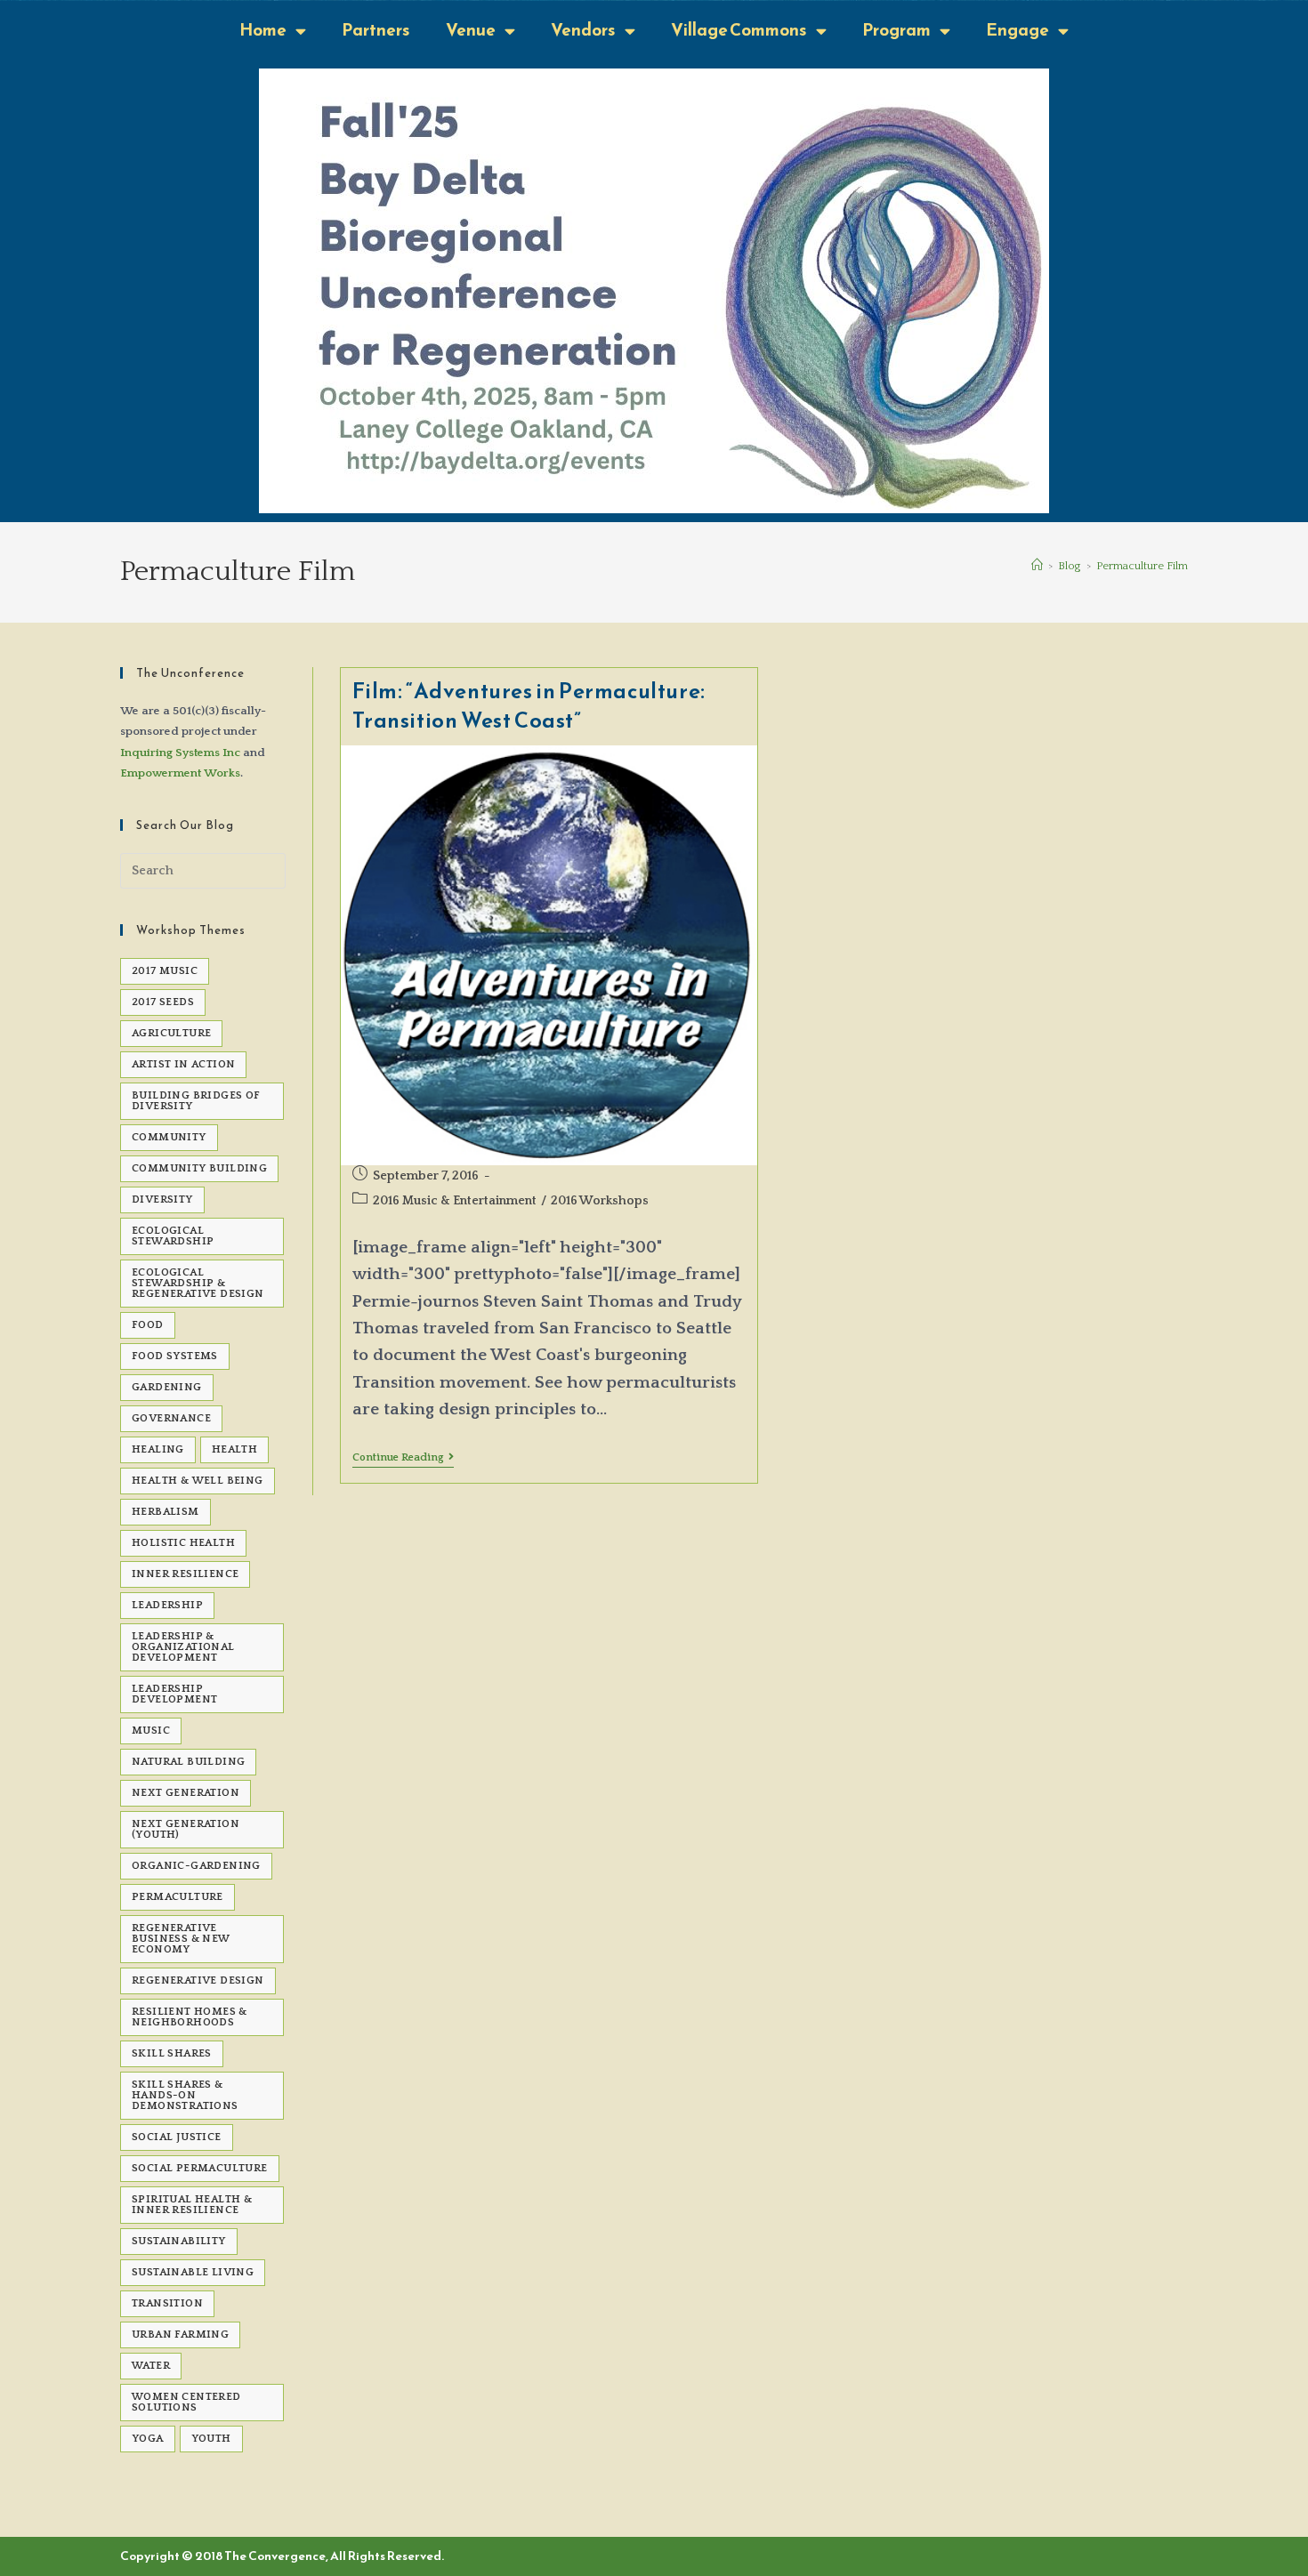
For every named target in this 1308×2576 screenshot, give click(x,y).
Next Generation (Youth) (186, 1829)
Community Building (199, 1168)
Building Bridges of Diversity (196, 1101)
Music (151, 1731)
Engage (1017, 30)
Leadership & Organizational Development (183, 1647)
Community (169, 1137)
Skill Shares (172, 2053)
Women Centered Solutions (186, 2402)
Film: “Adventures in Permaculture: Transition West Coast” (529, 706)
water (151, 2366)
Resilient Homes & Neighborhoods (190, 2017)
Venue (471, 30)
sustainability (179, 2241)
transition (167, 2303)
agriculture (171, 1033)
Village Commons (739, 30)
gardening (167, 1387)
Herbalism (166, 1512)
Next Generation (186, 1793)
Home (263, 30)
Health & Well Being (198, 1481)
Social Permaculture (200, 2168)
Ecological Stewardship (173, 1236)
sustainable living (193, 2272)
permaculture (178, 1897)
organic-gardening (196, 1866)
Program (896, 30)
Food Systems (175, 1356)
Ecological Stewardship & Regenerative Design (198, 1283)
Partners (376, 30)
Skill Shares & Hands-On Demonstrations (185, 2095)
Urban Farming (180, 2334)
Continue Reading (403, 1457)
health (234, 1449)
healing (158, 1449)
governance (171, 1418)
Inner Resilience (185, 1574)
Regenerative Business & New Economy (181, 1939)
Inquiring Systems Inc (180, 753)
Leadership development (174, 1694)
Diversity (162, 1199)
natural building (188, 1762)
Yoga (148, 2439)
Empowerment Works (180, 773)
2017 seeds (163, 1002)
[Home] (1037, 566)
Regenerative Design (198, 1980)
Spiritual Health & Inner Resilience (192, 2205)
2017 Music (165, 971)
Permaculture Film (1142, 566)
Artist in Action (183, 1064)
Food (148, 1325)
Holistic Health (183, 1543)
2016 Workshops (600, 1201)
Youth (211, 2439)
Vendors (583, 30)
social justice (177, 2137)
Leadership (167, 1605)
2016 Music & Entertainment (455, 1201)
